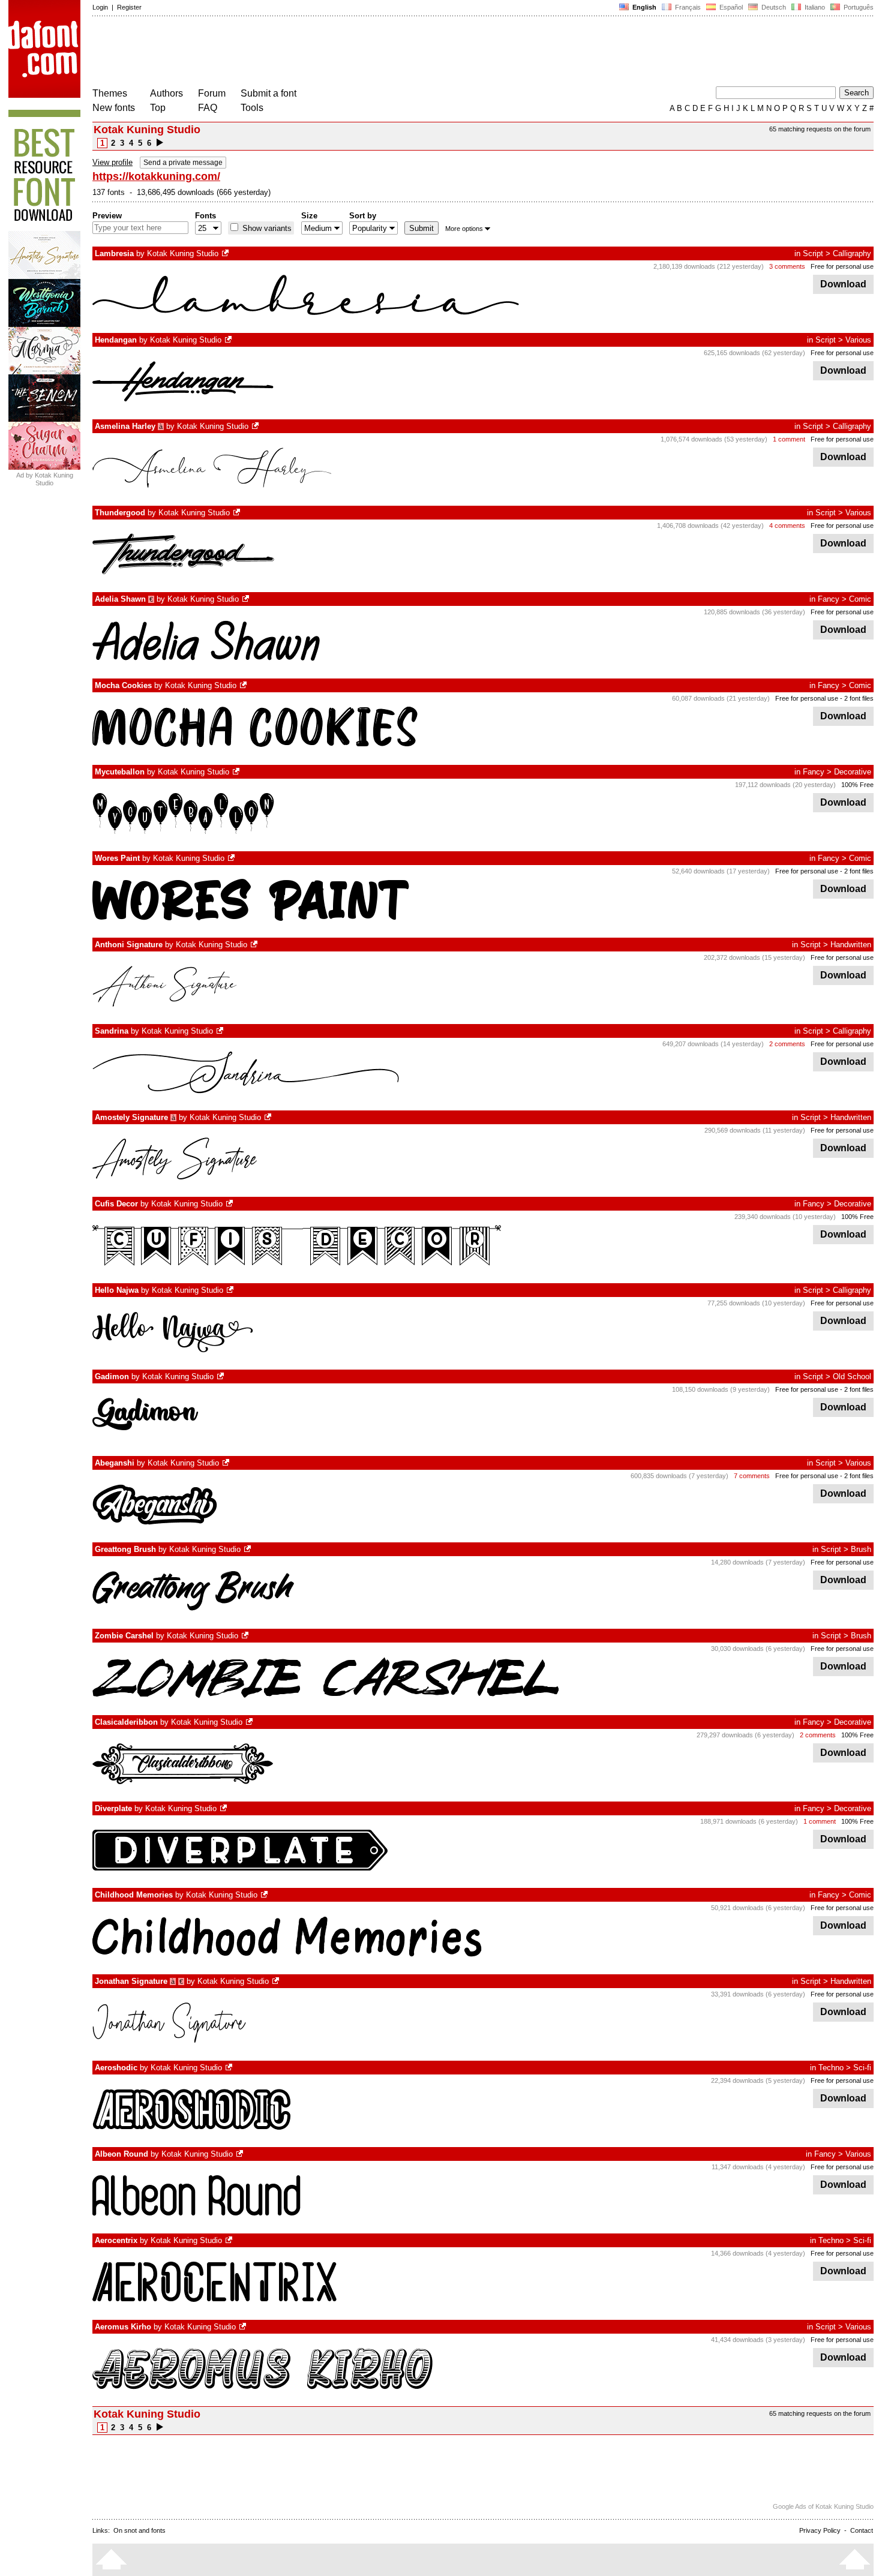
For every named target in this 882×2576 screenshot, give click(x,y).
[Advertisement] (311, 53)
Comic (860, 599)
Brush (861, 1549)
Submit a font (268, 93)
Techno (831, 2068)
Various (858, 340)
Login (100, 7)
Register (129, 7)
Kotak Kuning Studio (183, 253)
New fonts (114, 108)
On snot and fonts (139, 2530)
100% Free (857, 785)
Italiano (814, 7)
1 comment (789, 439)
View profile (112, 162)
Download (843, 284)
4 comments (787, 526)
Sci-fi (862, 2068)
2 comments (787, 1044)
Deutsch (773, 7)
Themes (110, 93)
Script (813, 253)
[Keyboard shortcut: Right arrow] (160, 143)
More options (464, 229)
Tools (252, 108)
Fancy (829, 599)
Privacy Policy (820, 2530)
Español (730, 7)
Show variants (266, 228)
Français (687, 7)
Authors (166, 93)
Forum (212, 93)
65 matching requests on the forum (820, 129)
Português (857, 7)
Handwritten (851, 945)
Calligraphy (852, 253)
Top (158, 108)
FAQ (208, 108)
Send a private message (183, 163)
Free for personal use (842, 266)
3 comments (787, 266)
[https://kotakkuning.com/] (226, 253)
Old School (852, 1376)
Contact (862, 2530)
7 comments (752, 1476)
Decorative (853, 772)
